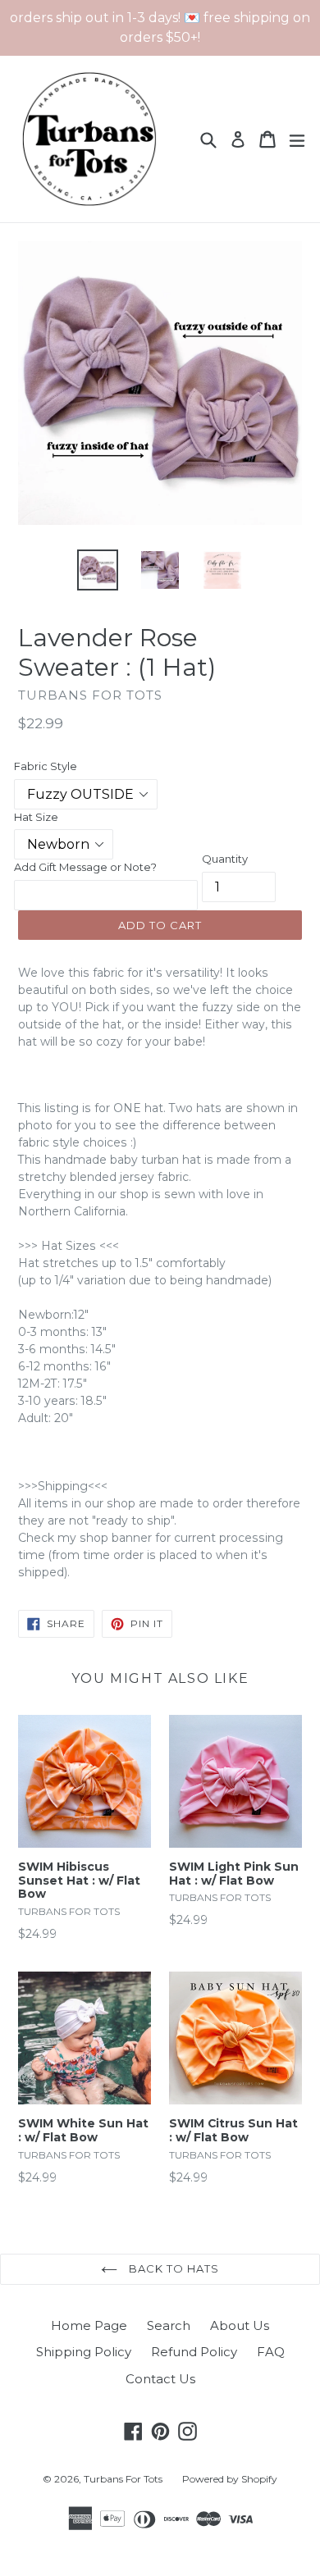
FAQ (271, 2352)
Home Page (89, 2325)
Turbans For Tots (123, 2479)
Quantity (225, 859)
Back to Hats (173, 2268)
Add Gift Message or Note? (85, 867)
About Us (240, 2325)
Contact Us (160, 2379)
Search (169, 2325)
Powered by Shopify (230, 2479)
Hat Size (36, 817)
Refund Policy (194, 2352)
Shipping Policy (84, 2352)
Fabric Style (46, 766)
